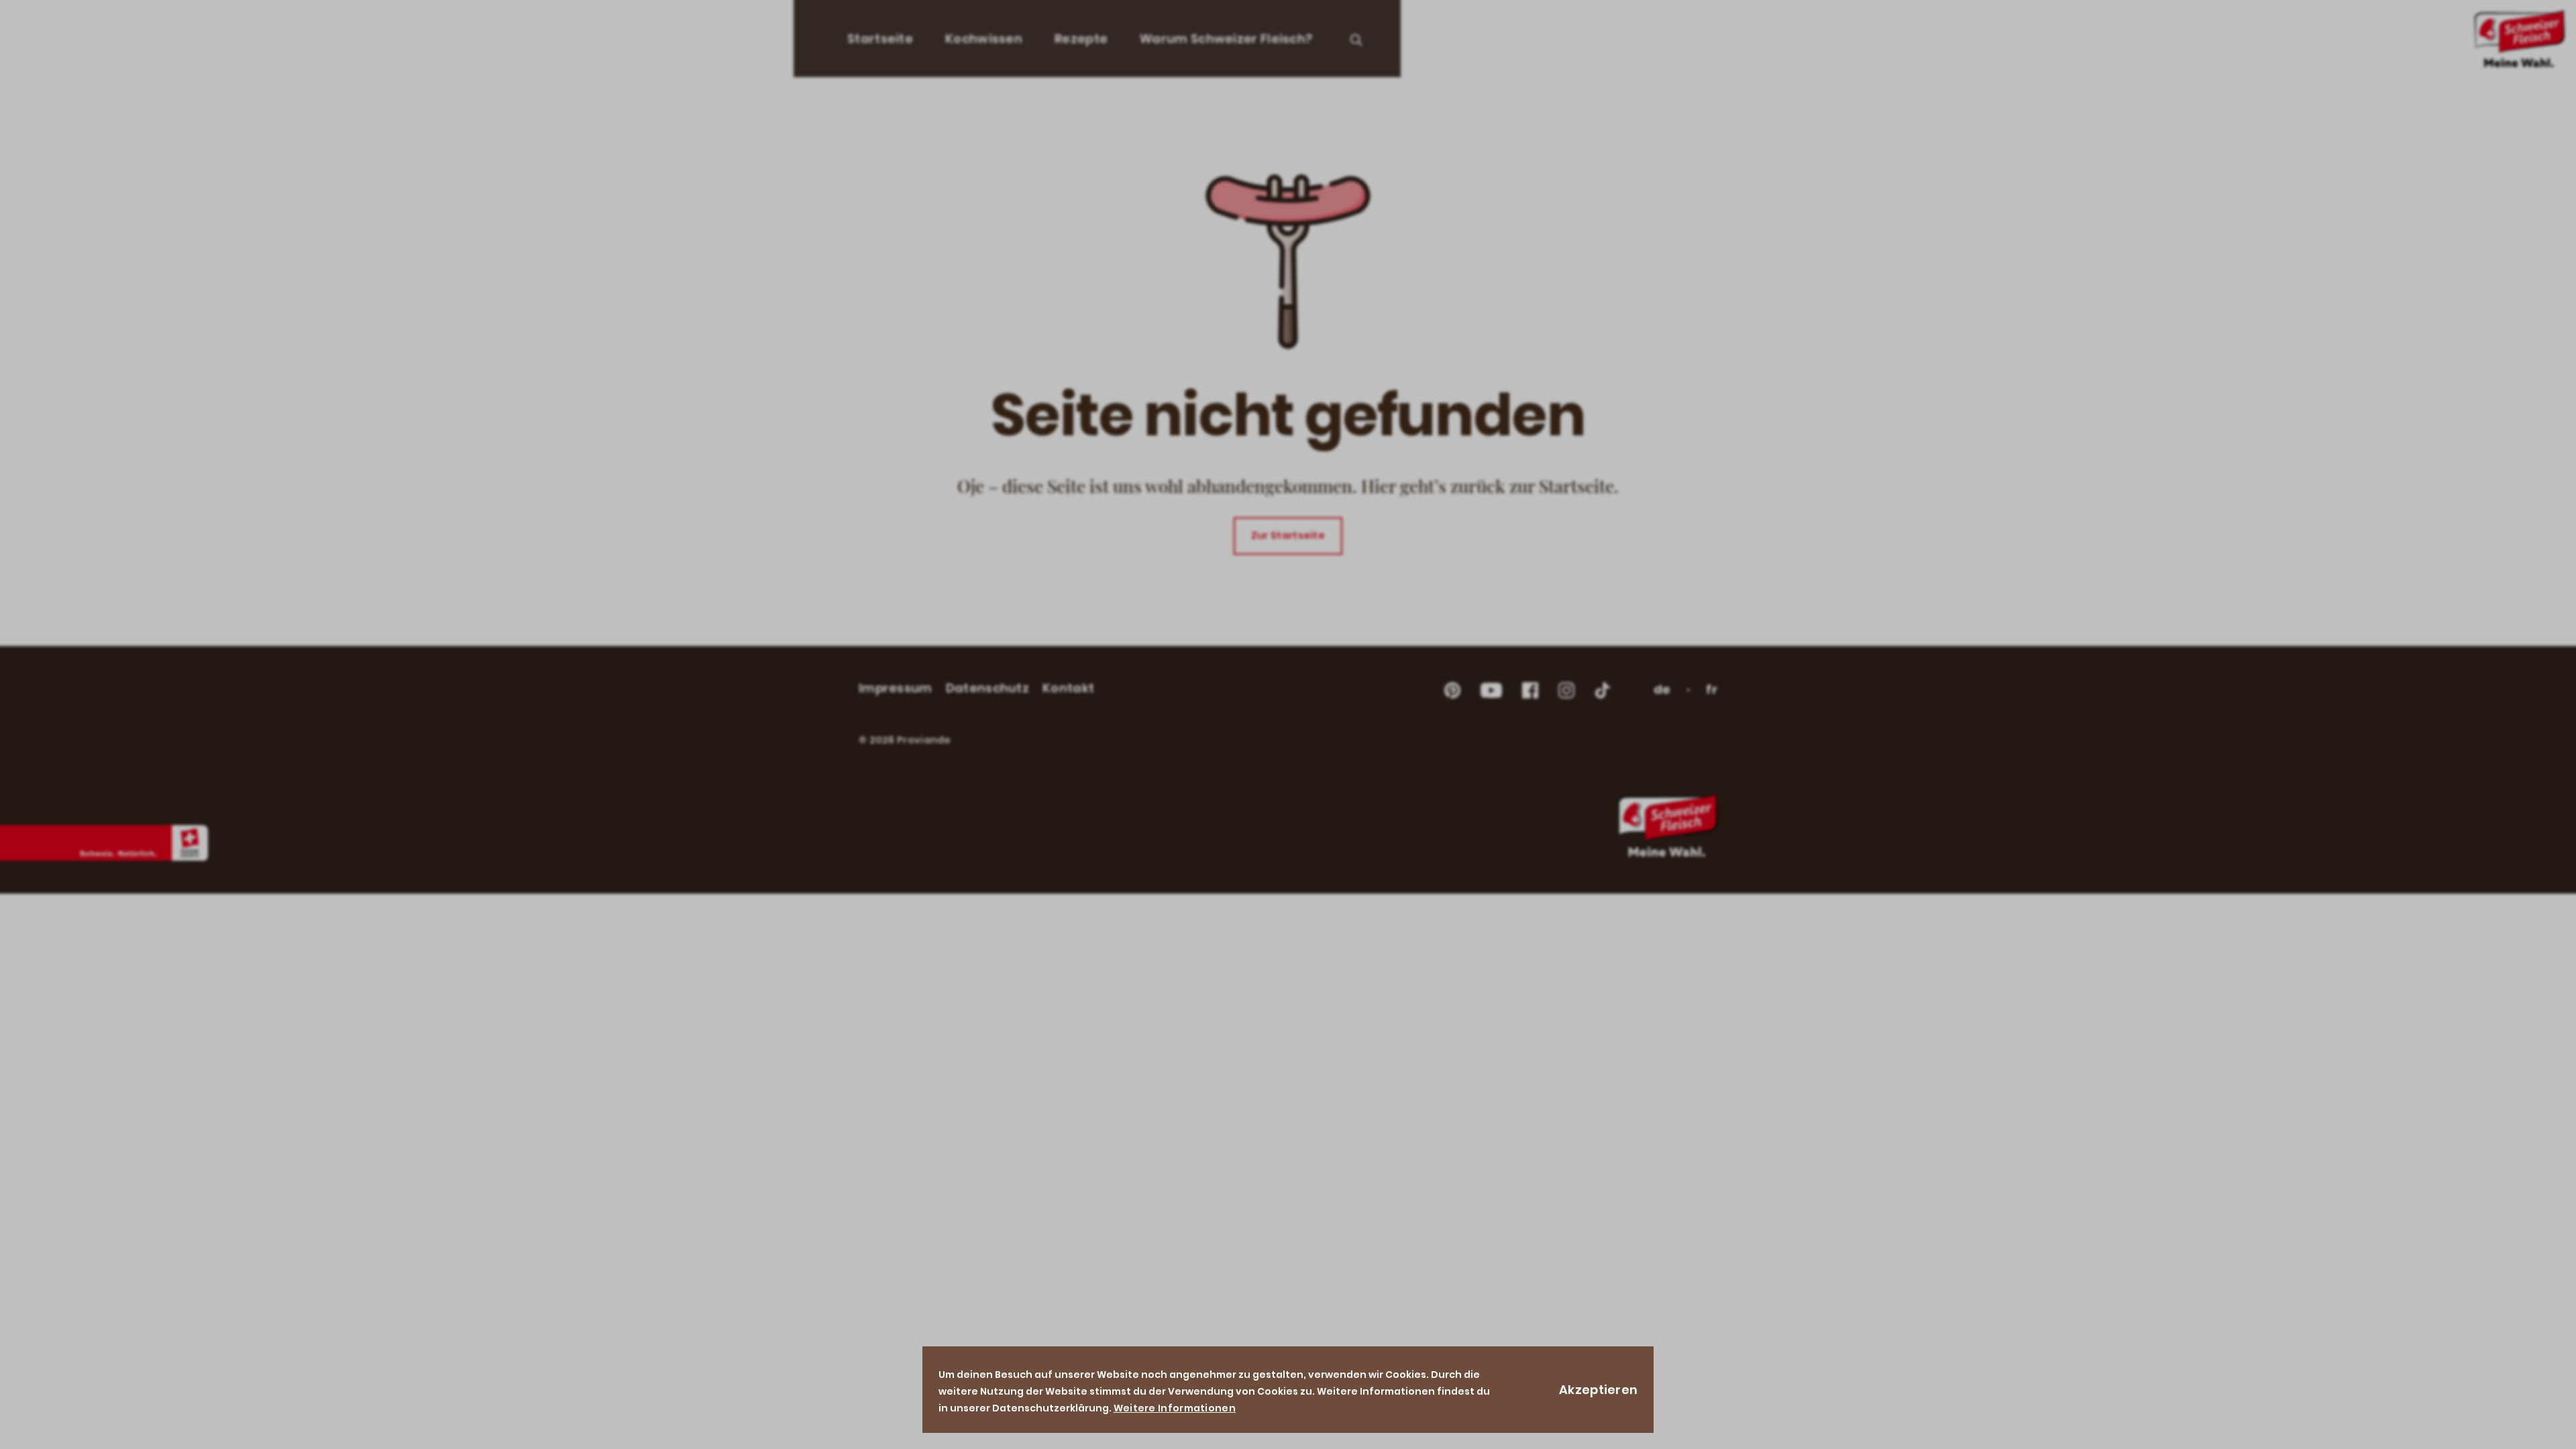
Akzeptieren (1598, 1390)
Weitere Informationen (1175, 1408)
